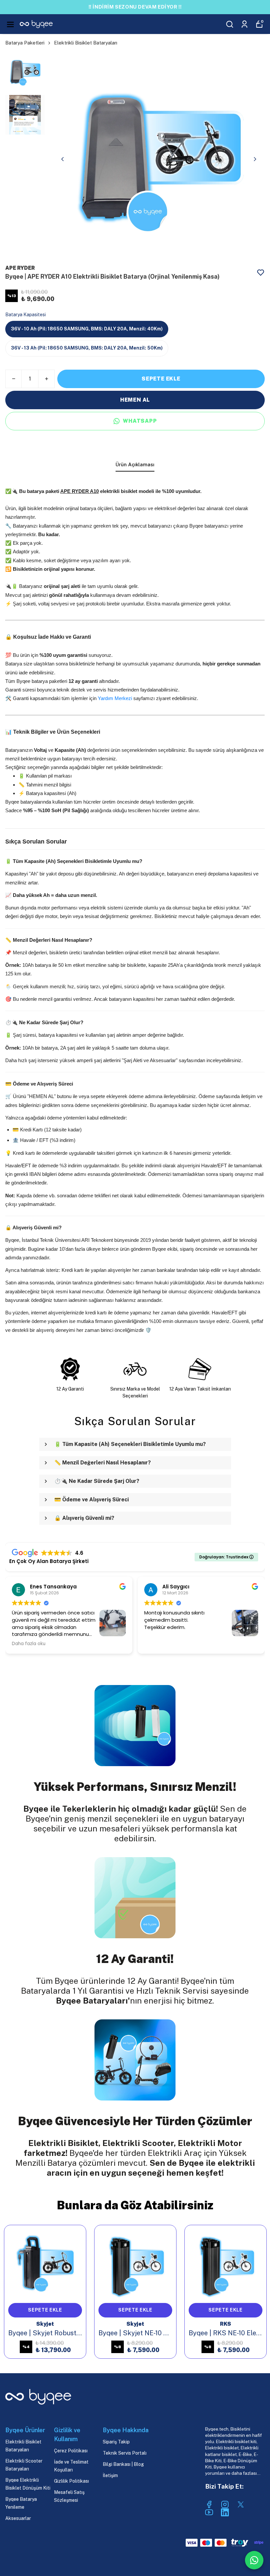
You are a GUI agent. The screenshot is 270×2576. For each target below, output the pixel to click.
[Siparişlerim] (244, 24)
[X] (241, 2504)
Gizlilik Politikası (71, 2481)
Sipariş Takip (116, 2442)
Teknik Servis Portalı (125, 2453)
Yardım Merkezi (116, 698)
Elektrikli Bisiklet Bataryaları (86, 43)
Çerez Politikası (71, 2451)
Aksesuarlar (18, 2518)
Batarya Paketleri (25, 43)
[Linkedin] (225, 2512)
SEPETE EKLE (161, 379)
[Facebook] (209, 2504)
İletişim (110, 2475)
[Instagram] (225, 2504)
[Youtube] (209, 2512)
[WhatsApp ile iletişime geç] (254, 2560)
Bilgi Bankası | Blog (123, 2464)
